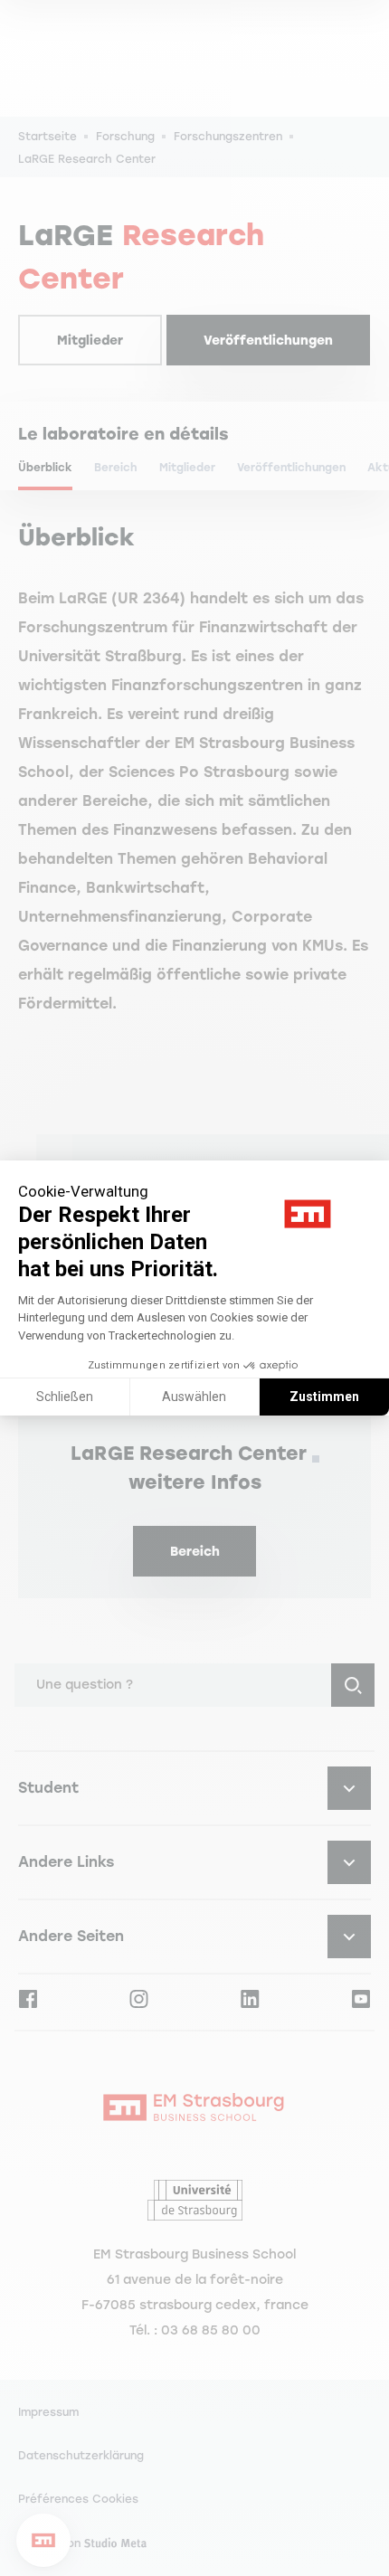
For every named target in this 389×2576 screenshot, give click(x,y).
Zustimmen (324, 1397)
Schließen (65, 1397)
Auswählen (194, 1397)
